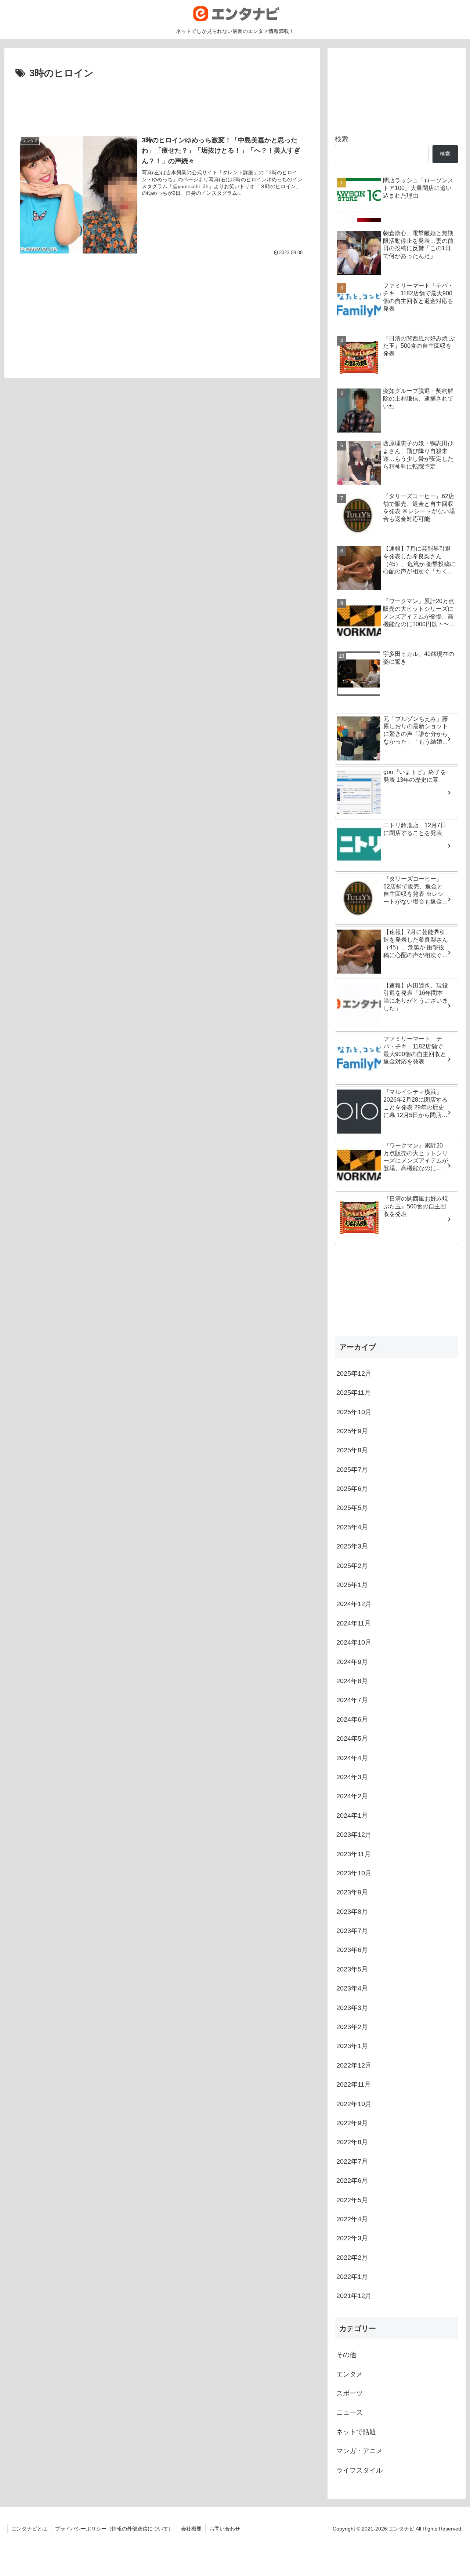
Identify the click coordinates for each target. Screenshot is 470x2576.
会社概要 (191, 2529)
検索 (341, 139)
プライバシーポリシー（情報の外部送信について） (114, 2529)
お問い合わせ (225, 2529)
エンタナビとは (29, 2529)
